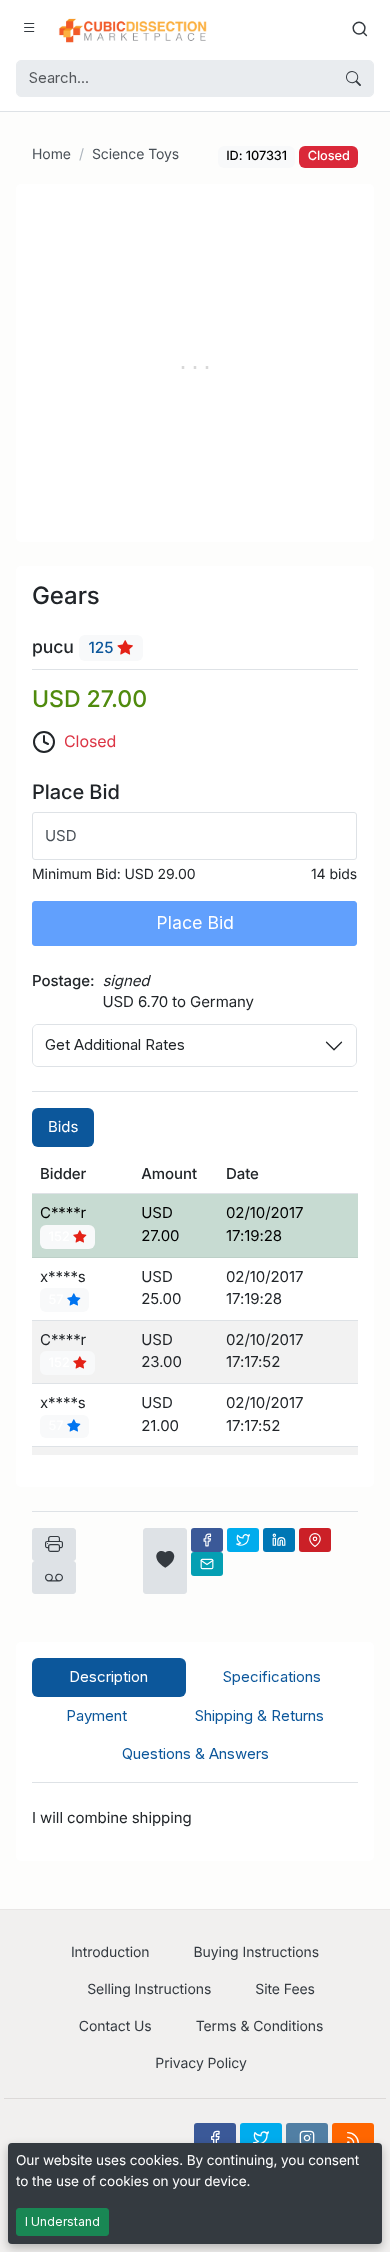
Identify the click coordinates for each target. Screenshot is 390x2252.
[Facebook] (207, 1540)
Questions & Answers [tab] (195, 1753)
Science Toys (135, 154)
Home (51, 154)
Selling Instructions (149, 1989)
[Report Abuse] (54, 1578)
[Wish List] (165, 1561)
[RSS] (353, 2138)
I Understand (62, 2221)
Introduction (110, 1952)
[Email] (207, 1564)
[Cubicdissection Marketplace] (133, 28)
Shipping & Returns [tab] (259, 1715)
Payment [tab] (96, 1715)
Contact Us (115, 2026)
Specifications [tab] (272, 1676)
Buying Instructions (257, 1952)
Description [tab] (108, 1676)
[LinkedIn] (279, 1540)
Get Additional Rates (115, 1044)
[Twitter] (243, 1540)
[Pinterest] (315, 1540)
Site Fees (285, 1989)
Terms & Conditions (260, 2026)
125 (103, 647)
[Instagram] (307, 2138)
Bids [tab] (63, 1126)
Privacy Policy (200, 2063)
